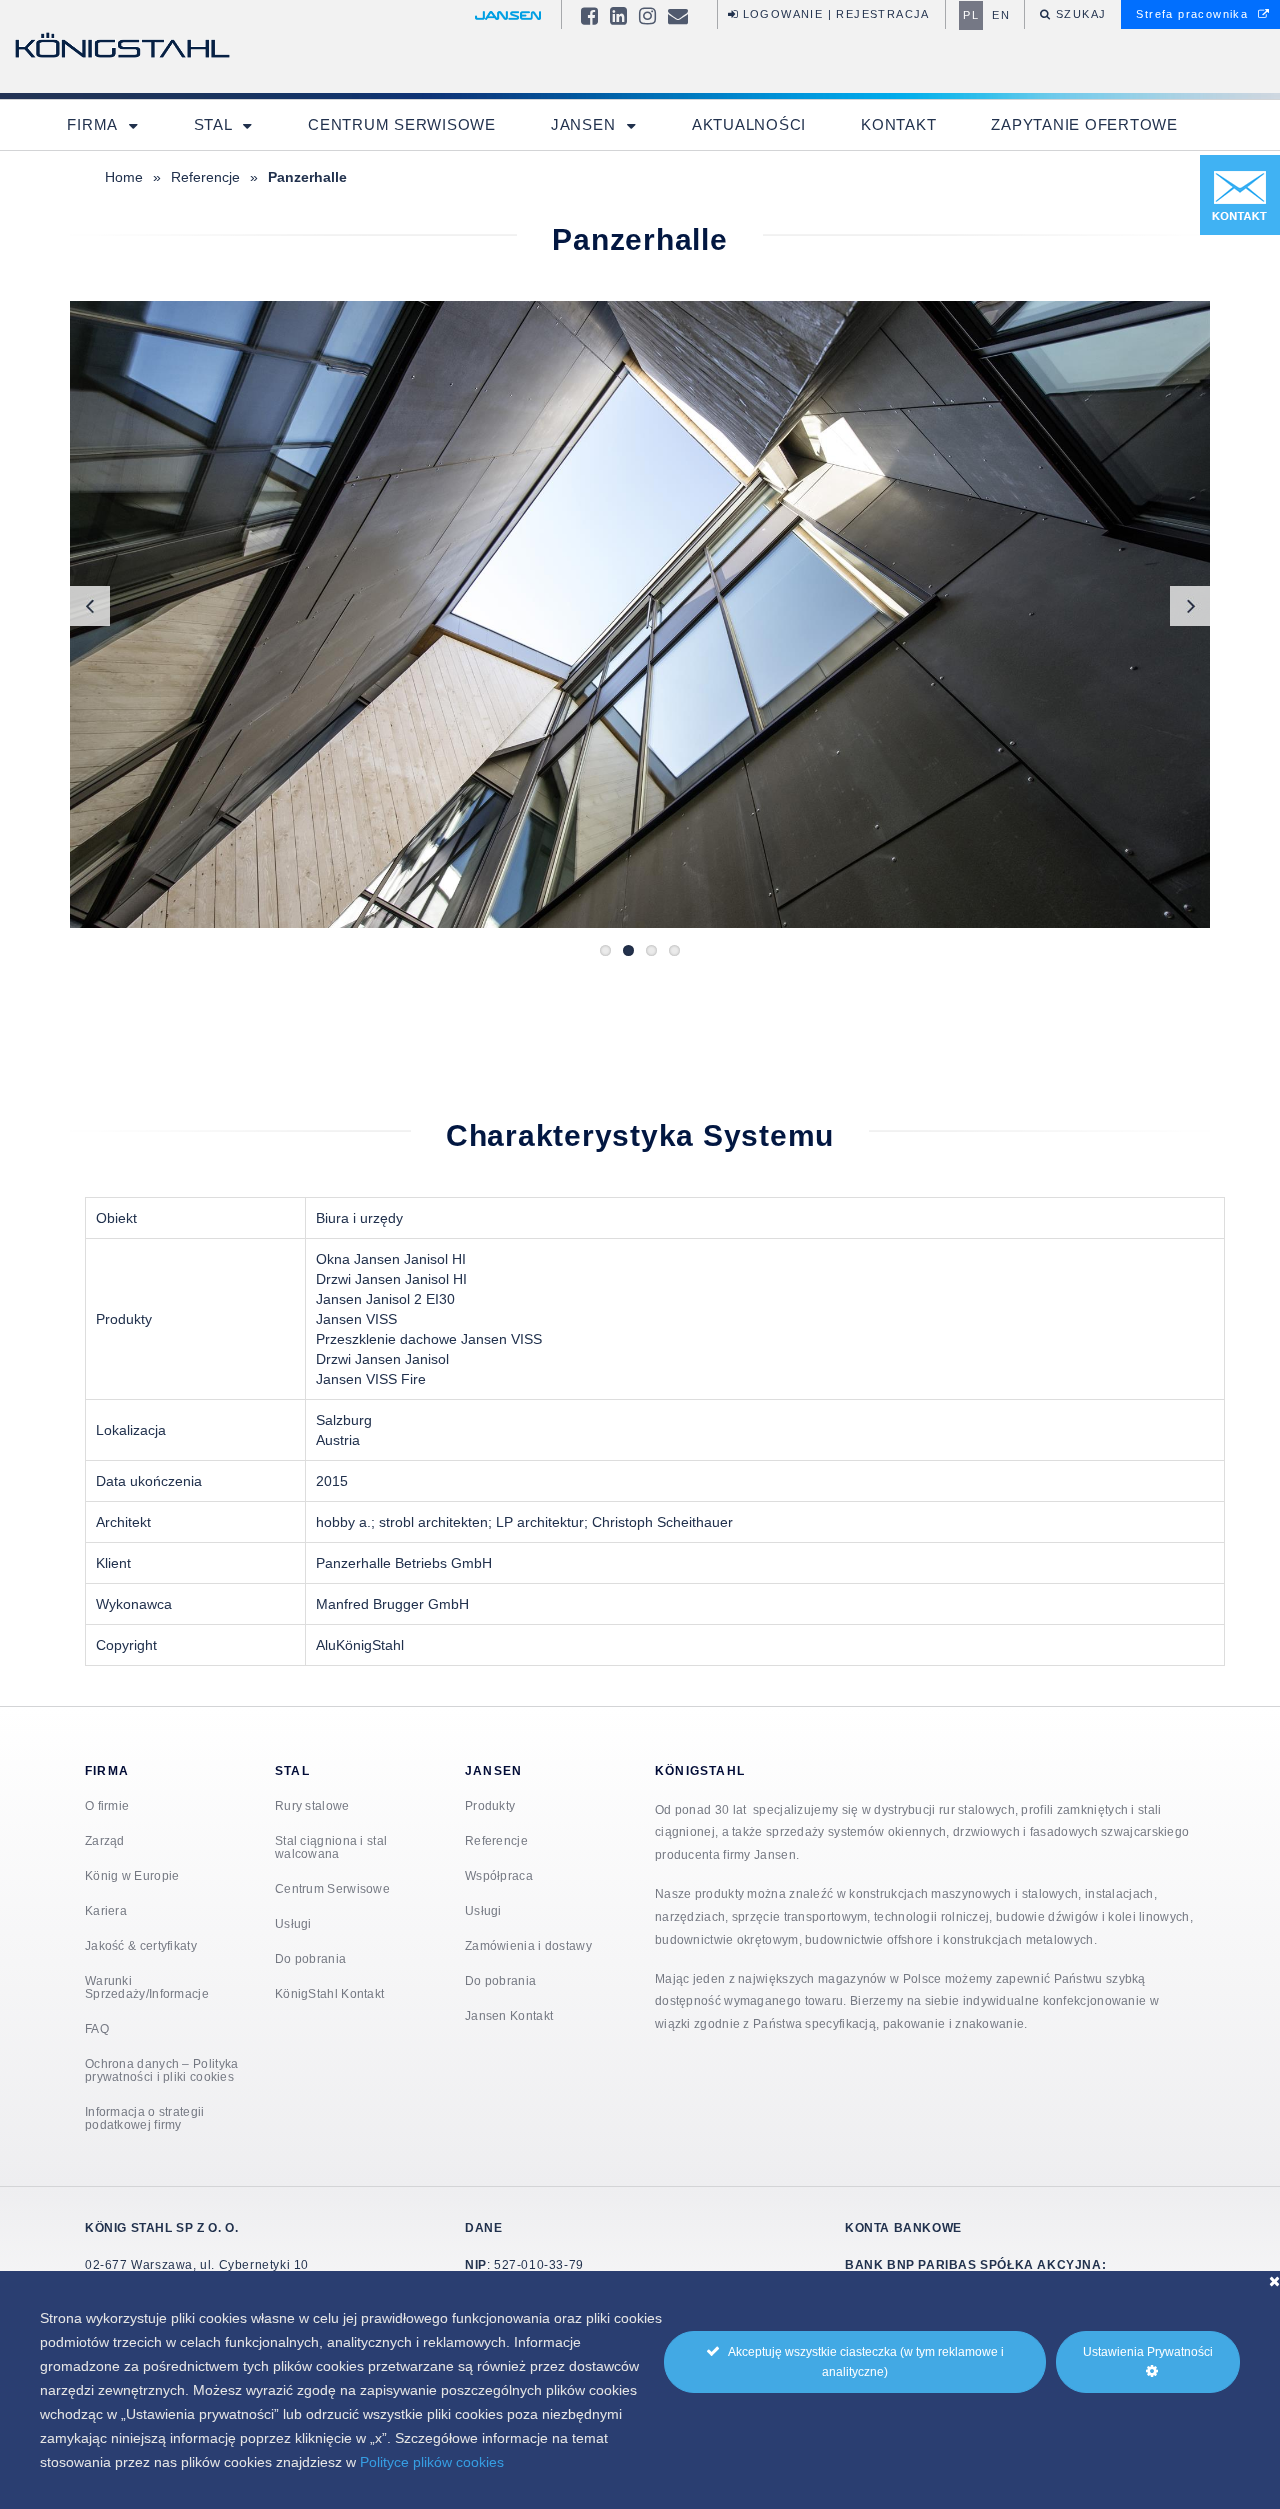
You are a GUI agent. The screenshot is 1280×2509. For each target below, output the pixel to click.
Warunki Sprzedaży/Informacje (147, 1987)
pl (971, 15)
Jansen (585, 124)
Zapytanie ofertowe (1084, 124)
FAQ (97, 2028)
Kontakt (898, 124)
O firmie (107, 1805)
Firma (94, 124)
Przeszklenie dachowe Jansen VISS (429, 1339)
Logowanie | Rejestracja (834, 14)
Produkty (490, 1805)
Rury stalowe (312, 1805)
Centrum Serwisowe (402, 124)
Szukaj (1079, 14)
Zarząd (105, 1840)
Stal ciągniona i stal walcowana (331, 1847)
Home (124, 177)
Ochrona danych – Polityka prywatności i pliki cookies (162, 2070)
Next (1190, 606)
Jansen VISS (356, 1319)
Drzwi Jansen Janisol (382, 1359)
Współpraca (499, 1875)
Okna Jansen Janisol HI (391, 1259)
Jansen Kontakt (509, 2015)
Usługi (293, 1923)
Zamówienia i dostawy (528, 1945)
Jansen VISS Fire (371, 1379)
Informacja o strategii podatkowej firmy (145, 2118)
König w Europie (132, 1875)
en (1001, 15)
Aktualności (749, 124)
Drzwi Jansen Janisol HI (391, 1279)
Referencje (205, 177)
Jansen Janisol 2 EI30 (385, 1299)
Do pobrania (310, 1958)
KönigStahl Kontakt (329, 1993)
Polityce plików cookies (432, 2462)
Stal (215, 124)
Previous (90, 606)
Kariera (106, 1910)
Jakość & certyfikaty (141, 1945)
